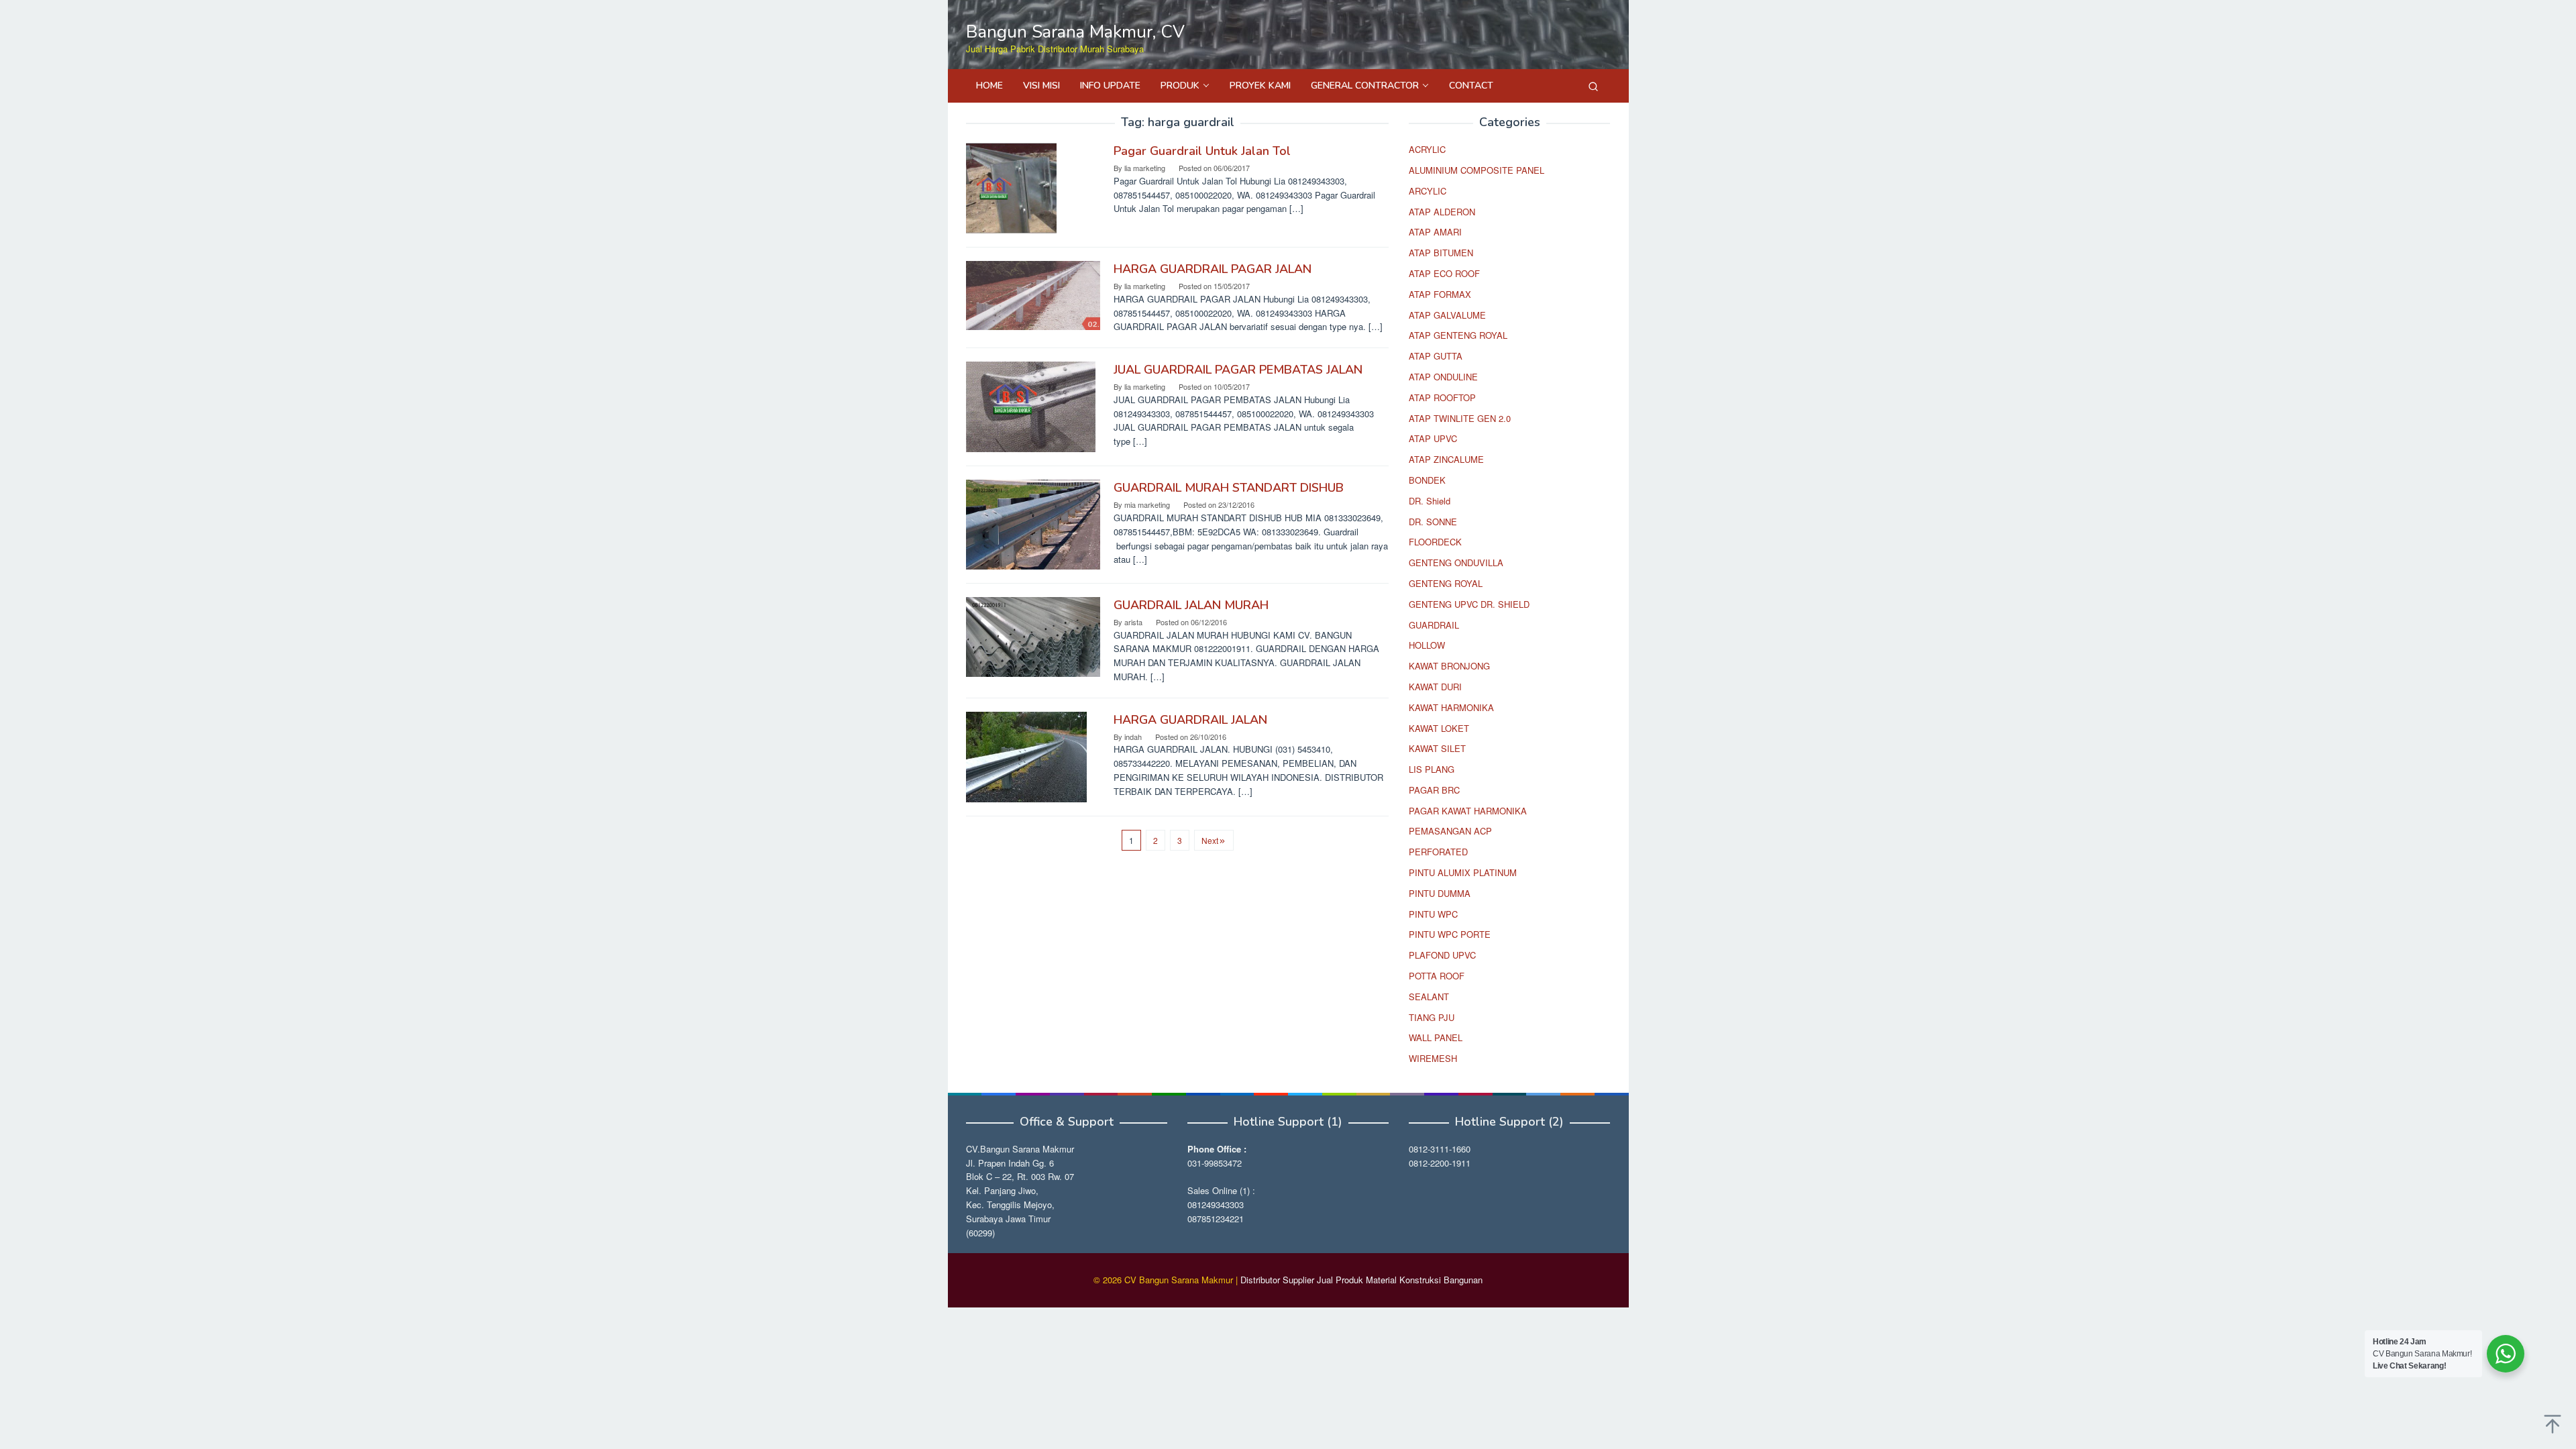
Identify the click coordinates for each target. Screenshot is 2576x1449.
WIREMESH (1433, 1058)
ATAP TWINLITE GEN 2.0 (1460, 418)
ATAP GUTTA (1436, 356)
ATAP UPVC (1433, 438)
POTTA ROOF (1437, 976)
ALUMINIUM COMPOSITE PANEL (1477, 170)
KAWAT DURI (1435, 687)
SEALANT (1429, 997)
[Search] (1593, 86)
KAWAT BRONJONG (1449, 666)
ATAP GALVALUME (1447, 315)
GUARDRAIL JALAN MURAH (1191, 605)
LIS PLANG (1432, 769)
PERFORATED (1438, 852)
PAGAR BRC (1434, 790)
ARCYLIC (1428, 191)
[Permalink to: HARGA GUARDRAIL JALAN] (1026, 756)
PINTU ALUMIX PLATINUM (1463, 872)
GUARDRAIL (1434, 625)
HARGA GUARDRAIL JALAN (1190, 720)
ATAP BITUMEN (1441, 253)
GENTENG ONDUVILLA (1456, 562)
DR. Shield (1430, 501)
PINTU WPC (1433, 914)
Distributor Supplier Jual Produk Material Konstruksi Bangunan (1361, 1280)
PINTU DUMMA (1440, 893)
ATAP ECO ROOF (1444, 273)
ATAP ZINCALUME (1446, 459)
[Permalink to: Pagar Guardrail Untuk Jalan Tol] (1011, 187)
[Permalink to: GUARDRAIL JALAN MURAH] (1033, 636)
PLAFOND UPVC (1442, 955)
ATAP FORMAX (1440, 294)
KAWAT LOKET (1439, 728)
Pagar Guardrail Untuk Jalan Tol (1202, 151)
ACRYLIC (1427, 149)
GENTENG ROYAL (1446, 583)
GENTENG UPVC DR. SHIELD (1469, 604)
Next (1210, 840)
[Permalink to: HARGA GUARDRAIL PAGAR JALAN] (1033, 294)
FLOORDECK (1435, 542)
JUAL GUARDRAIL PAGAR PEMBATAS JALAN (1238, 370)
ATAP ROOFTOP (1442, 397)
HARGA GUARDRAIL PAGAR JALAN (1213, 269)
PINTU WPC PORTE (1450, 934)
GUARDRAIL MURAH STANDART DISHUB (1229, 488)
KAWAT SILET (1437, 748)
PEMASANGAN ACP (1450, 831)
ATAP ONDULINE (1443, 377)
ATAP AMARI (1435, 232)
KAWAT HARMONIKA (1451, 707)
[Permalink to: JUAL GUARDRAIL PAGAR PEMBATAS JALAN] (1031, 406)
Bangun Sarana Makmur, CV (1075, 32)
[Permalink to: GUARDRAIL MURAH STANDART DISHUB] (1033, 524)
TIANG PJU (1432, 1017)
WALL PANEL (1436, 1037)
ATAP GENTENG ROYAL (1458, 335)
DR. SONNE (1433, 522)
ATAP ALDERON (1442, 212)
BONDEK (1427, 480)
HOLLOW (1427, 645)
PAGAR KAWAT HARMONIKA (1468, 811)
